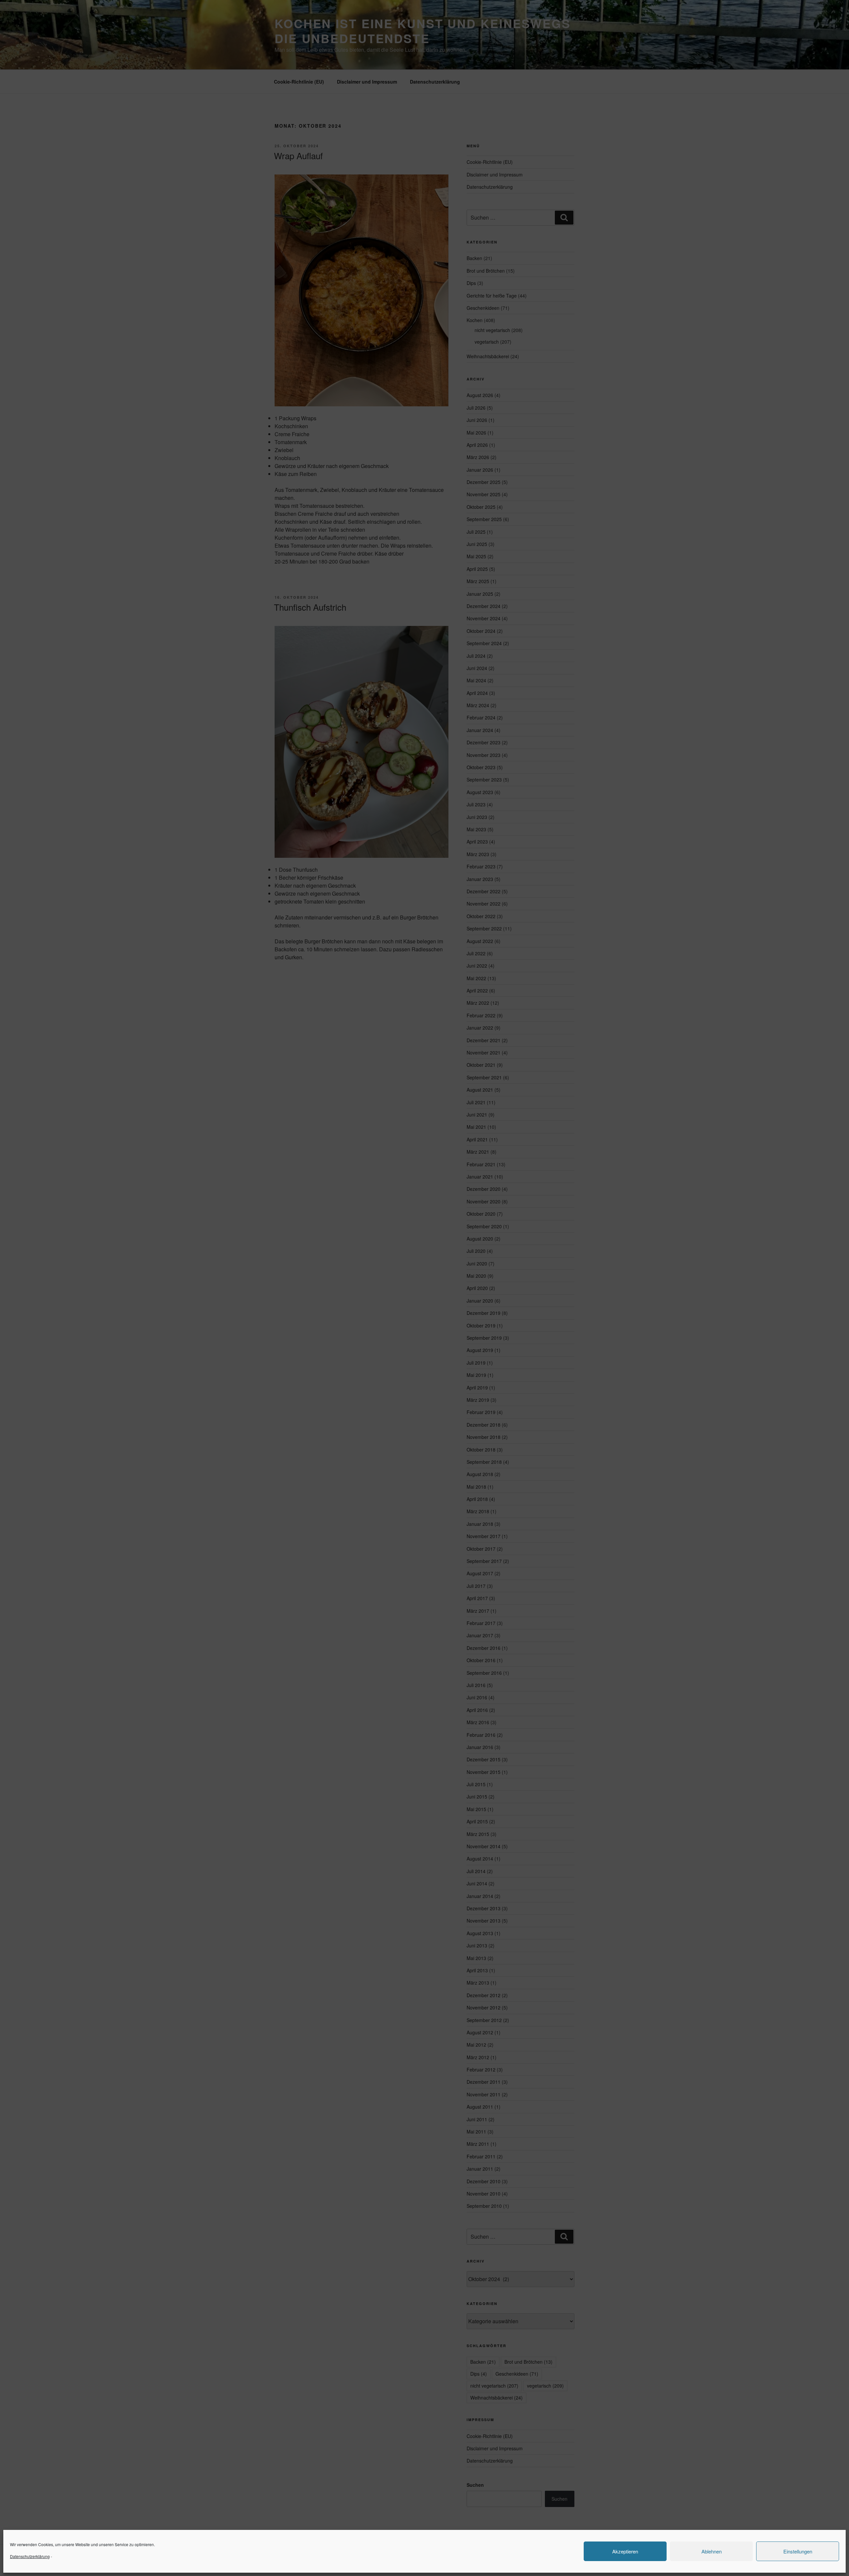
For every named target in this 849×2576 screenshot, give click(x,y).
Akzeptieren (625, 2551)
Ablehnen (712, 2551)
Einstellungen (798, 2551)
